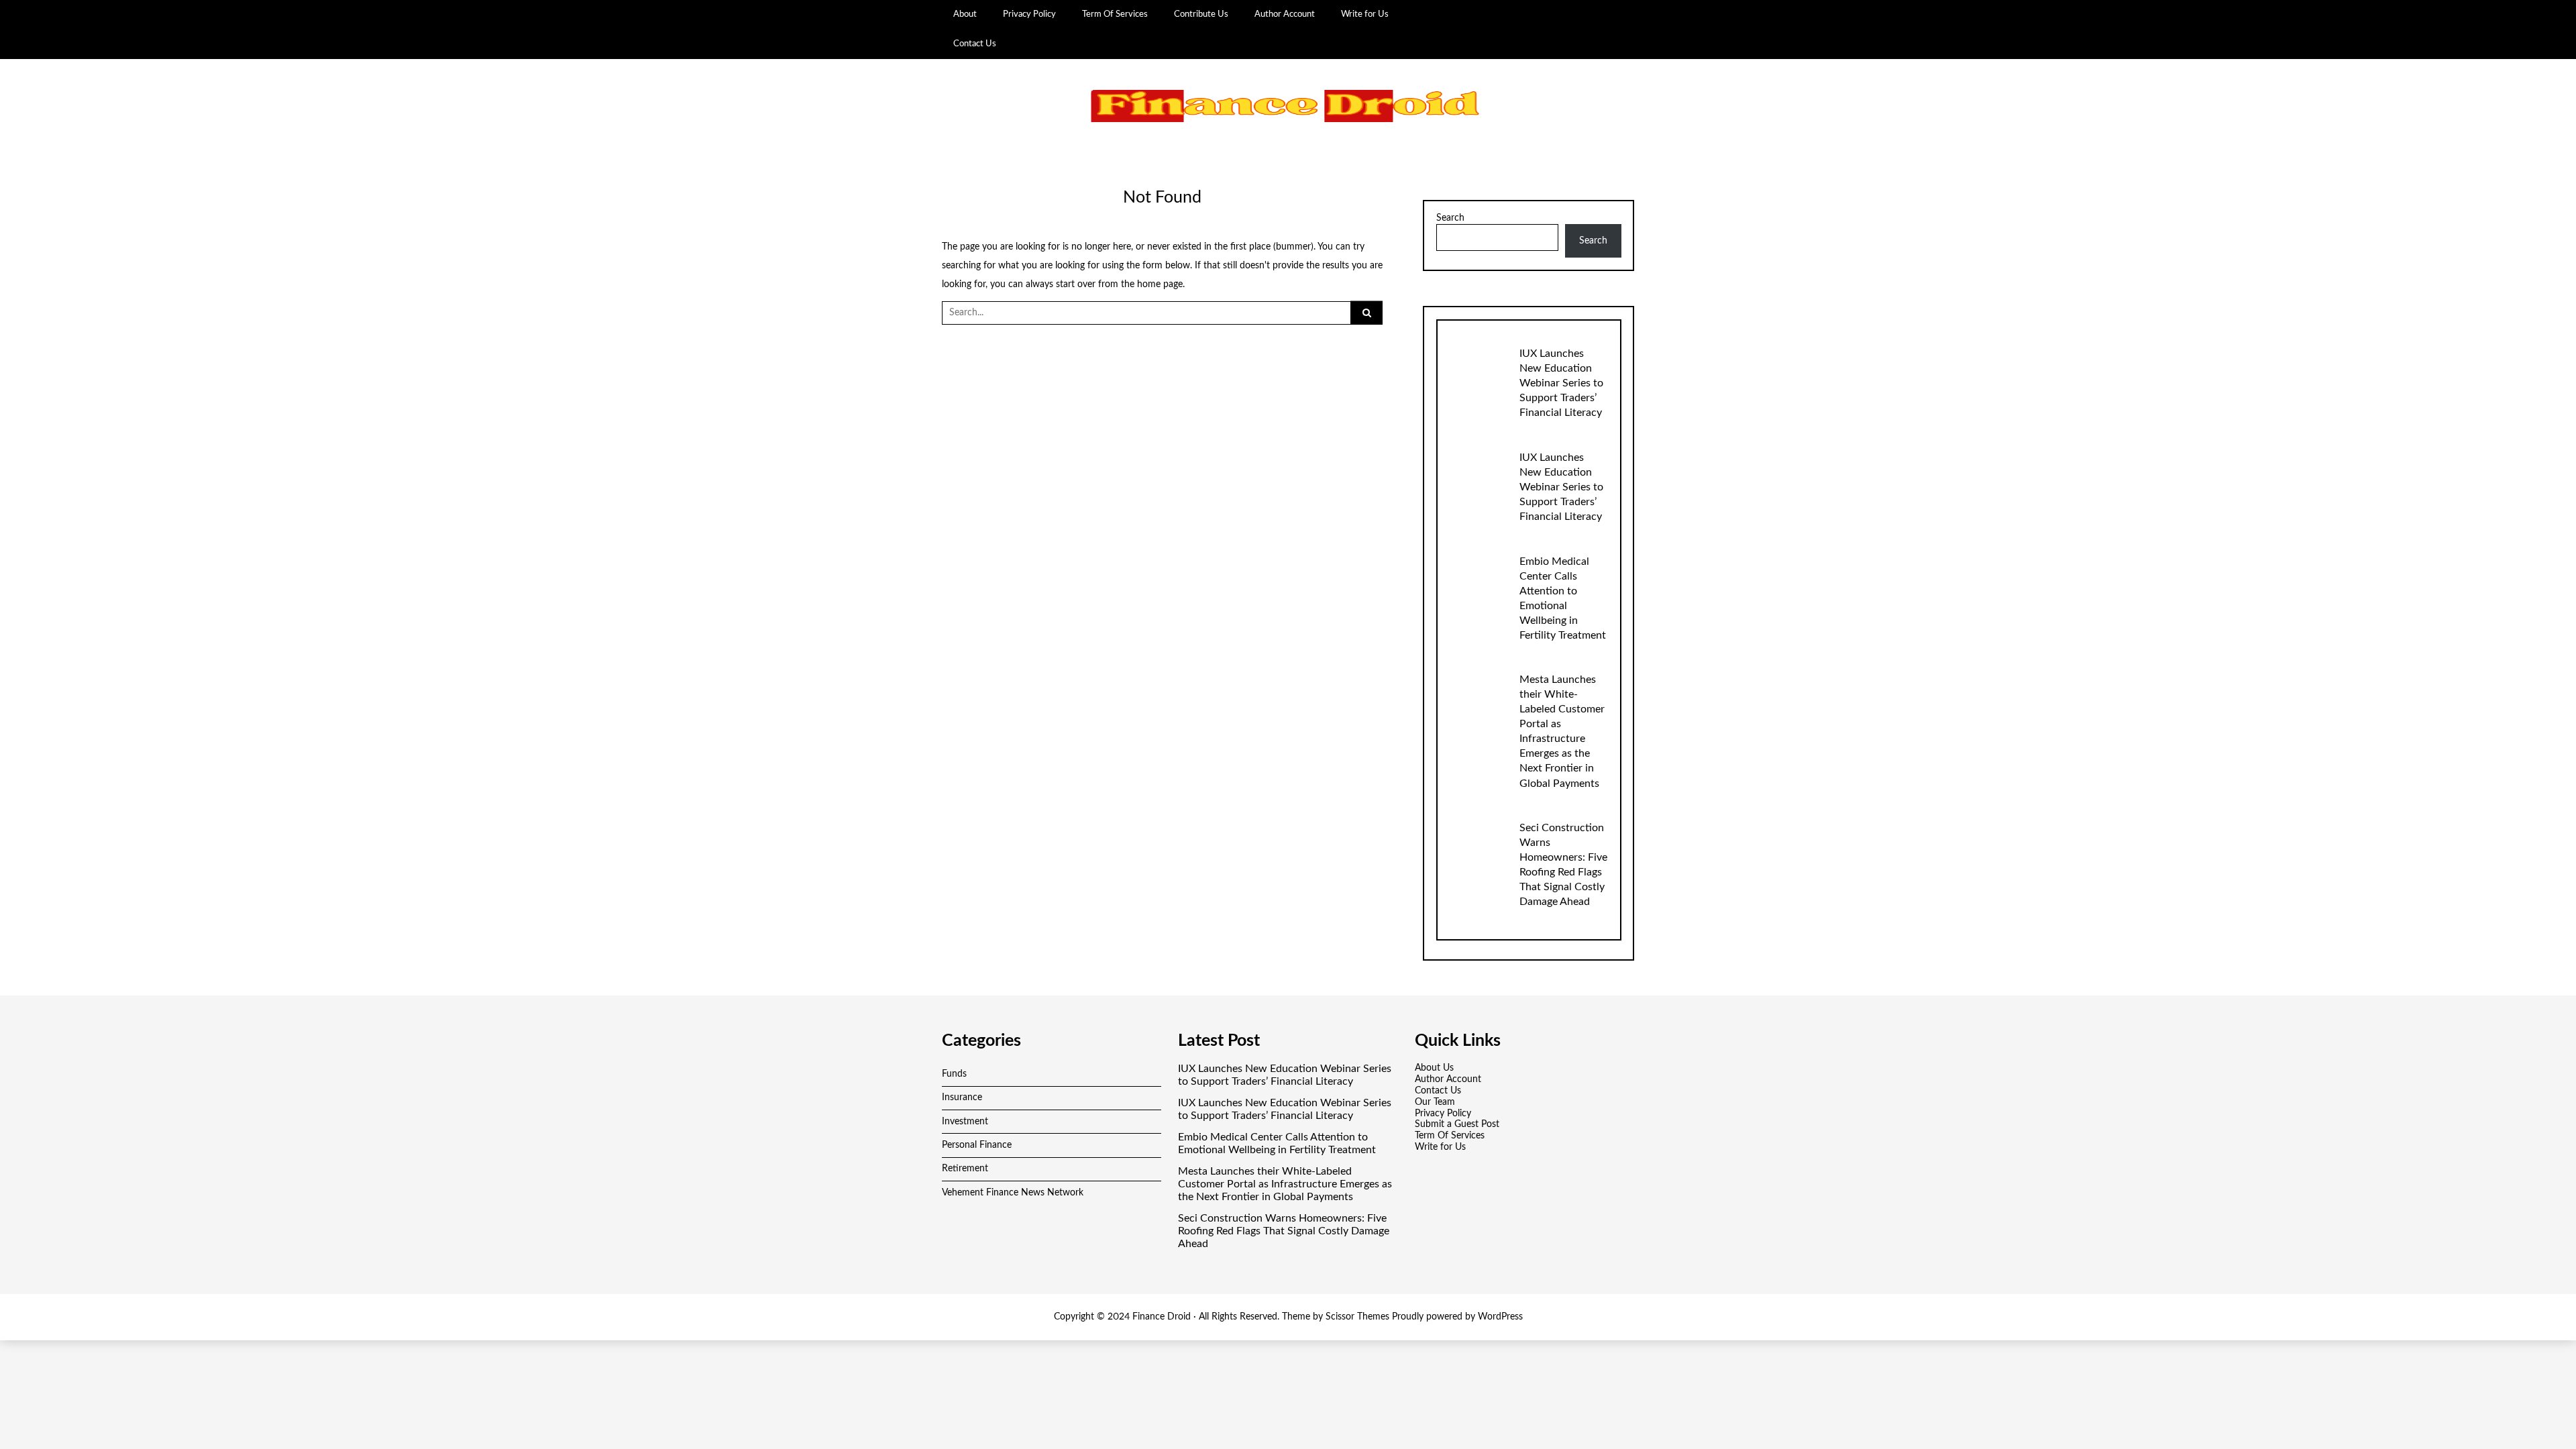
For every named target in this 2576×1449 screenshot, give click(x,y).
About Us (1434, 1068)
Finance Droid (1162, 1317)
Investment (965, 1122)
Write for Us (1365, 14)
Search (1450, 218)
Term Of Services (1115, 14)
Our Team (1435, 1102)
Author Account (1285, 14)
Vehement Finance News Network (1013, 1193)
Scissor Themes (1357, 1317)
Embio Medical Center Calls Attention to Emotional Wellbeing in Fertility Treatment (1277, 1143)
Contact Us (975, 44)
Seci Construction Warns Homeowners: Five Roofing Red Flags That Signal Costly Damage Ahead (1284, 1231)
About (965, 14)
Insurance (962, 1097)
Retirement (965, 1169)
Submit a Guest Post (1457, 1124)
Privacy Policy (1029, 14)
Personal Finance (977, 1145)
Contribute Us (1201, 14)
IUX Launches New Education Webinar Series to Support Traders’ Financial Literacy (1561, 383)
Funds (954, 1074)
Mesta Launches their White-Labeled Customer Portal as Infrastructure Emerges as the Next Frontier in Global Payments (1285, 1184)
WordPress (1500, 1317)
